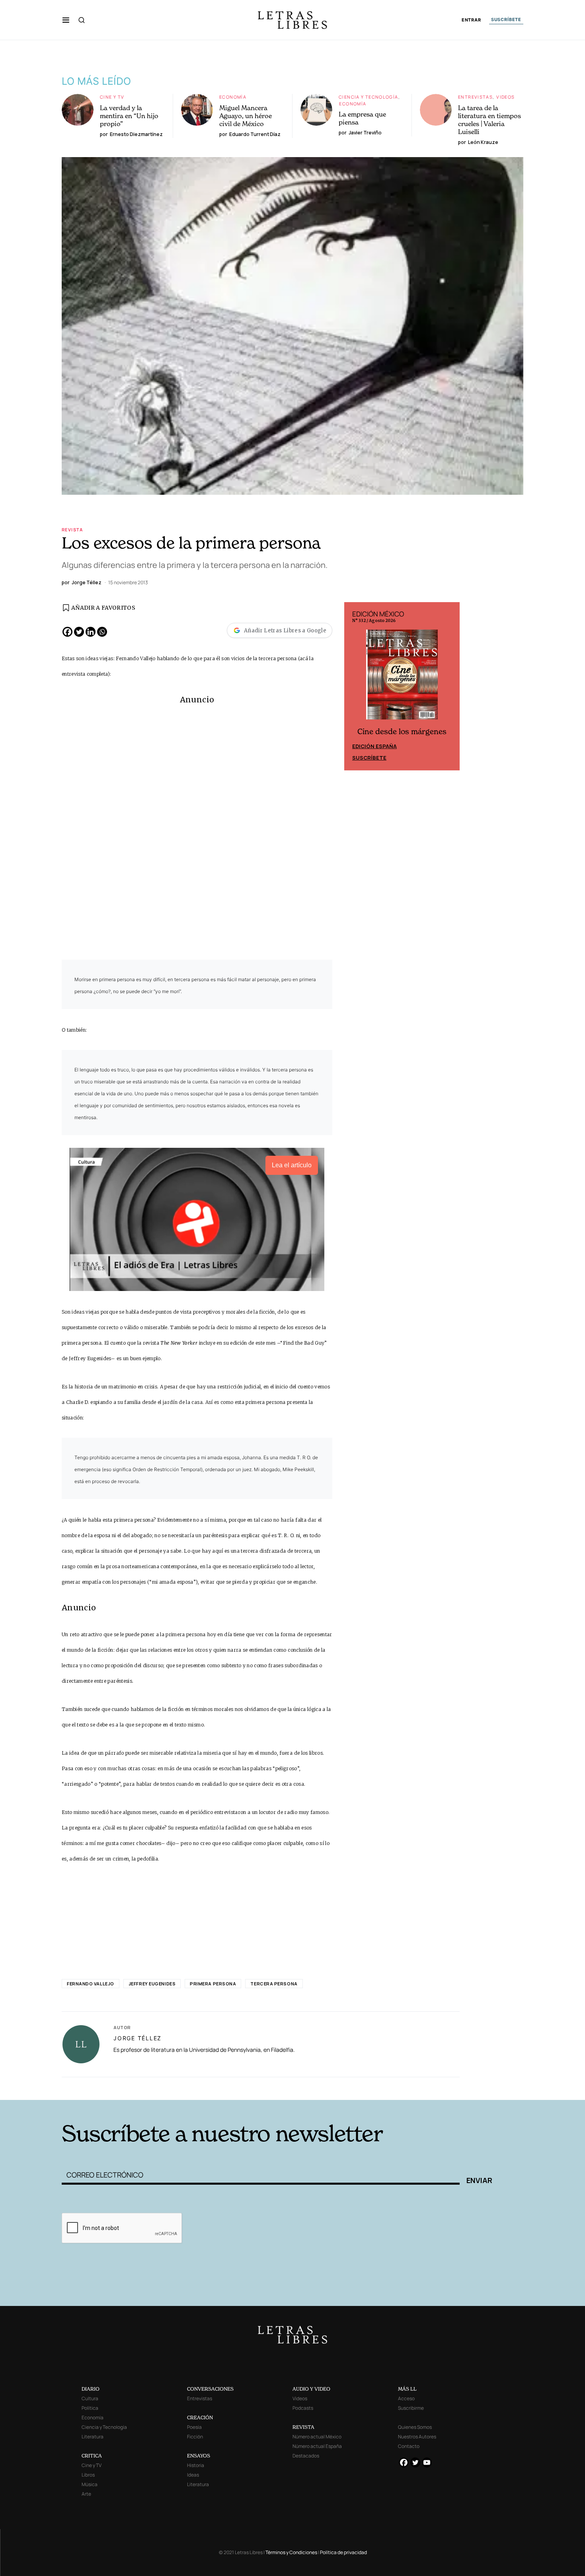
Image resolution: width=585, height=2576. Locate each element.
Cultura (90, 2398)
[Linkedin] (91, 632)
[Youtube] (427, 2462)
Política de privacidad (343, 2552)
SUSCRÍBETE (506, 19)
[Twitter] (79, 632)
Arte (86, 2494)
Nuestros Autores (417, 2437)
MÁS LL (407, 2389)
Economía (233, 97)
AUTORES (400, 2087)
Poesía (194, 2427)
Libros (88, 2475)
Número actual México (317, 2437)
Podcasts (303, 2408)
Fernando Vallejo (91, 1984)
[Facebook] (67, 632)
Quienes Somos (415, 2427)
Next (449, 686)
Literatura (93, 2437)
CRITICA (92, 2456)
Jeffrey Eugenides (152, 1984)
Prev (355, 686)
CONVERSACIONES (210, 2389)
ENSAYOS (199, 2456)
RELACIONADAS (170, 2087)
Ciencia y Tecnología (369, 97)
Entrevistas (475, 97)
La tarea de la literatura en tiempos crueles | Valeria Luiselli (489, 120)
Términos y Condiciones (291, 2552)
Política (90, 2408)
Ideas (193, 2475)
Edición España (374, 746)
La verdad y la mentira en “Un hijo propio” (129, 116)
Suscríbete (369, 758)
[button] (66, 20)
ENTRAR (471, 20)
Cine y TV (112, 97)
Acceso (406, 2398)
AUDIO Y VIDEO (311, 2389)
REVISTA (303, 2427)
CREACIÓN (200, 2418)
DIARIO (91, 2389)
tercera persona (274, 1984)
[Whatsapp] (102, 632)
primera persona (213, 1984)
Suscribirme (411, 2408)
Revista (72, 530)
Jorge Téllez (137, 2038)
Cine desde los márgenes (402, 732)
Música (90, 2484)
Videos (505, 97)
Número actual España (317, 2446)
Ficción (195, 2437)
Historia (196, 2465)
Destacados (306, 2456)
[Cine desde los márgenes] (402, 678)
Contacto (409, 2446)
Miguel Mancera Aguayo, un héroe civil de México (246, 116)
